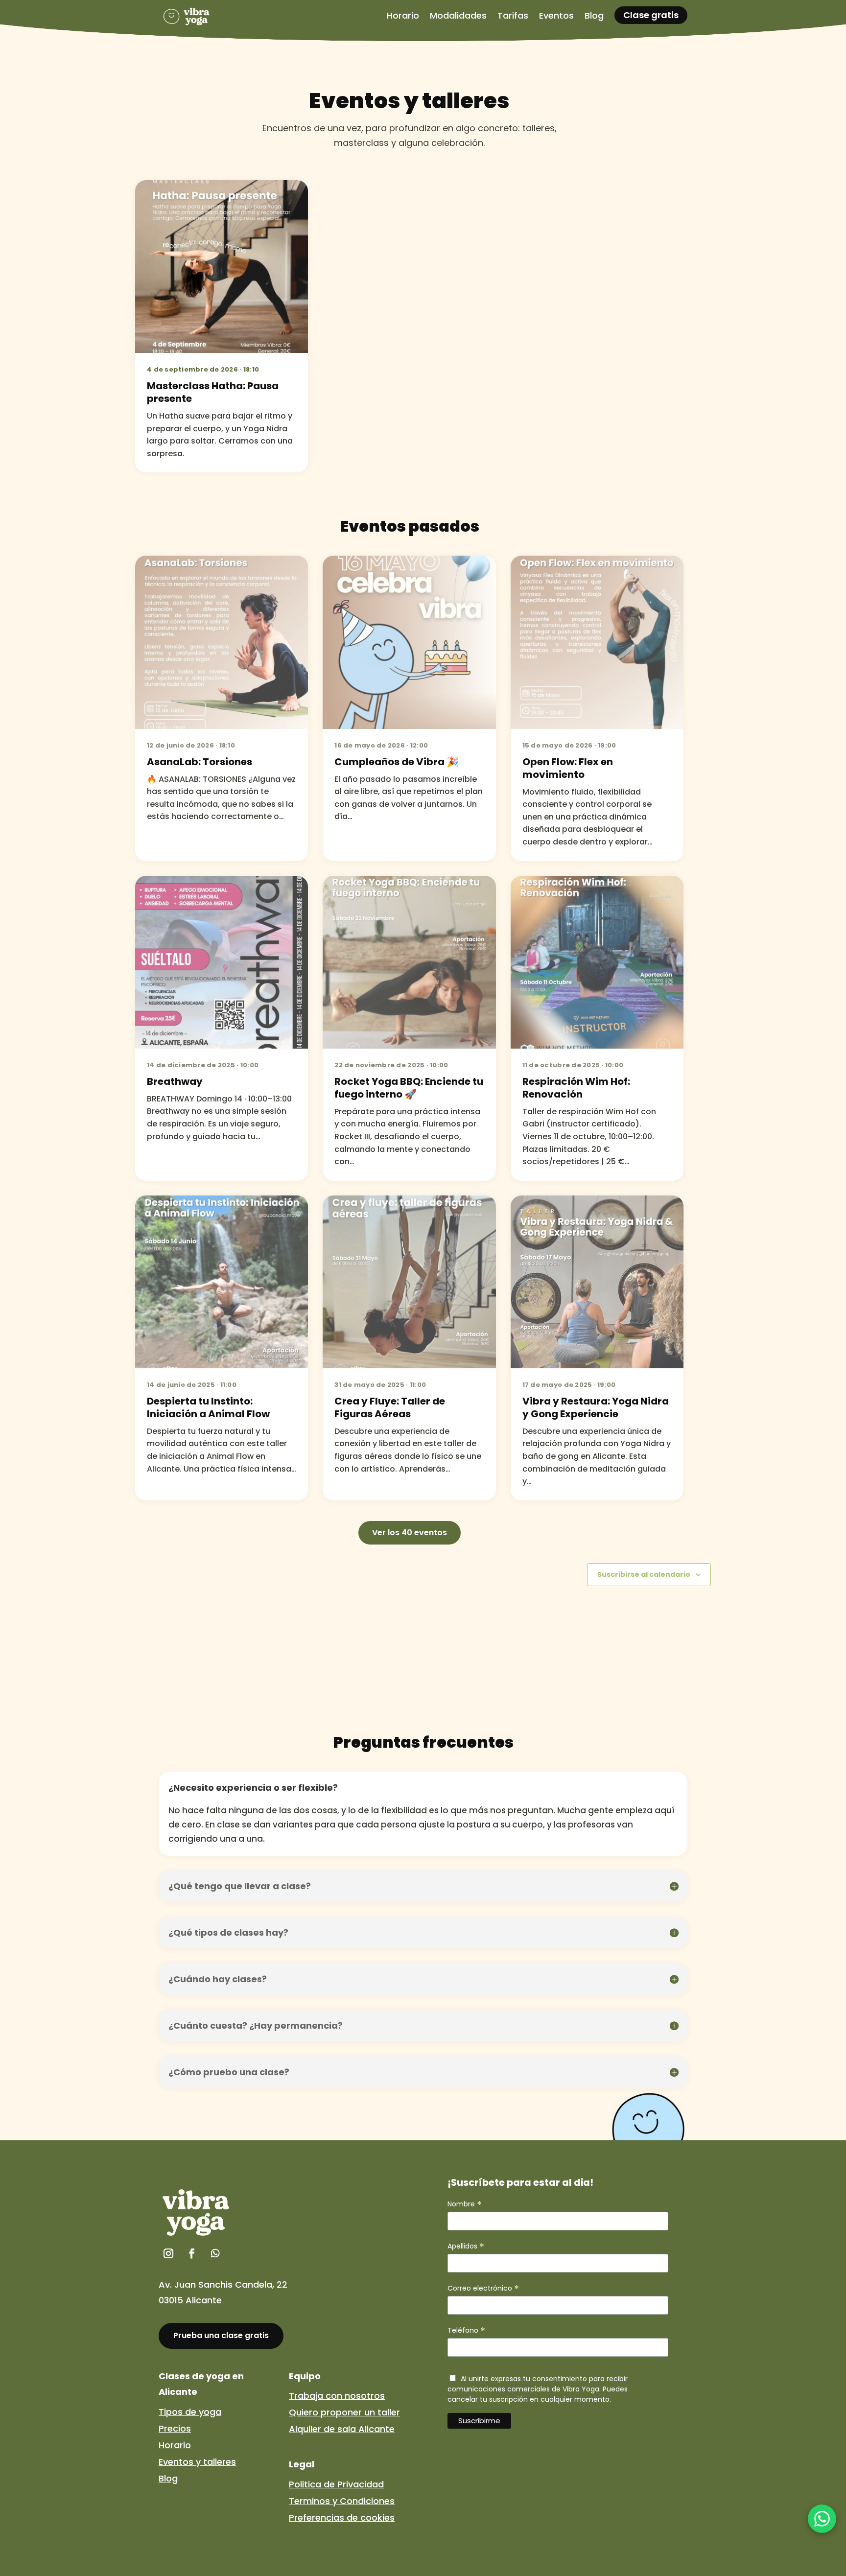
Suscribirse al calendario (644, 1574)
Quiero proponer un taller (344, 2412)
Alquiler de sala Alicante (342, 2429)
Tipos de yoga (190, 2412)
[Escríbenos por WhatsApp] (822, 2519)
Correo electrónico (483, 2288)
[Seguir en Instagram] (168, 2253)
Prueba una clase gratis (221, 2335)
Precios (175, 2428)
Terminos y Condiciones (342, 2501)
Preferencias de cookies (342, 2517)
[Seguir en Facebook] (192, 2253)
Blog (168, 2478)
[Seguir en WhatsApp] (215, 2253)
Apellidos (466, 2246)
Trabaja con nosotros (337, 2396)
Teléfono (466, 2330)
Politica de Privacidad (336, 2484)
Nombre (465, 2204)
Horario (175, 2445)
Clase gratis (651, 15)
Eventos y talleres (197, 2462)
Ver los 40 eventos (410, 1533)
